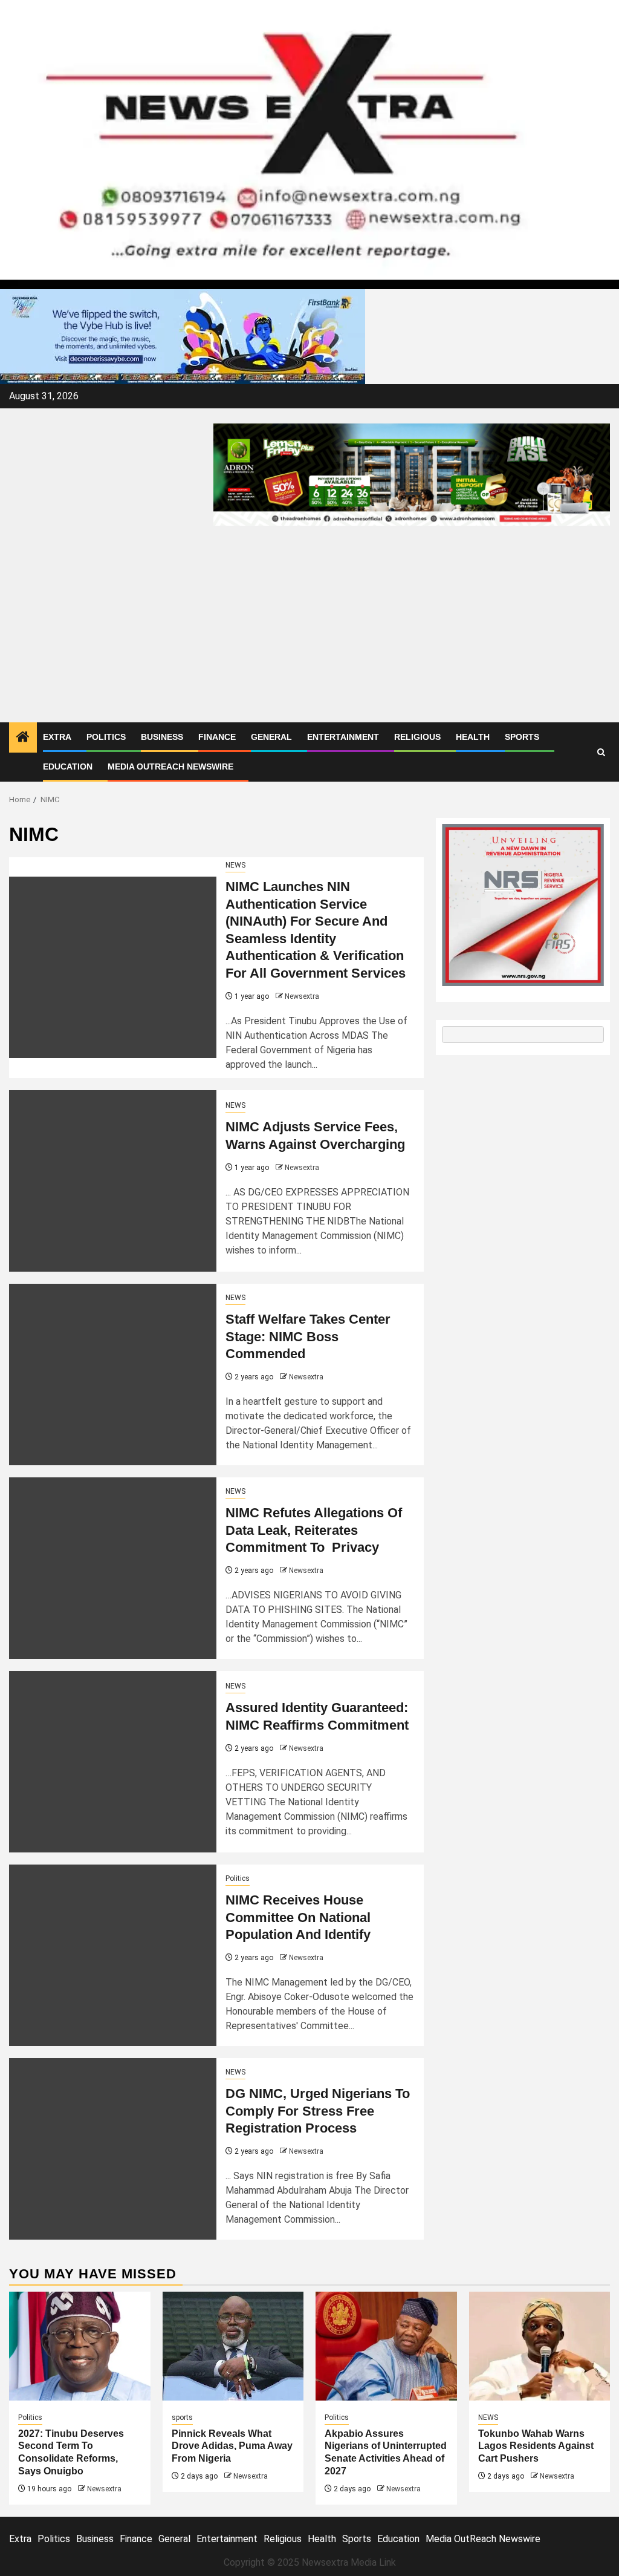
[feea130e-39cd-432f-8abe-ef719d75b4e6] (183, 336)
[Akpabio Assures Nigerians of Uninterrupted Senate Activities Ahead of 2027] (386, 2346)
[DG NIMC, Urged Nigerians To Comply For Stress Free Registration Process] (113, 2149)
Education (68, 767)
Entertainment (343, 737)
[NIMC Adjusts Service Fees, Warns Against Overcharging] (113, 1181)
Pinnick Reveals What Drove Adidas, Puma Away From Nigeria (232, 2446)
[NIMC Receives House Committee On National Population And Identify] (113, 1955)
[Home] (23, 738)
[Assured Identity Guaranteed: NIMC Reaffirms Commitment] (113, 1762)
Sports (522, 737)
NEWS (235, 865)
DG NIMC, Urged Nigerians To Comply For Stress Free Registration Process (318, 2111)
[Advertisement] (309, 632)
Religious (417, 737)
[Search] (601, 752)
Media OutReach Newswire (170, 767)
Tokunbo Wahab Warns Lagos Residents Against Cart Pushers (536, 2446)
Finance (217, 737)
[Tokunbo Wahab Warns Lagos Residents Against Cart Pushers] (540, 2346)
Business (162, 737)
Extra (57, 737)
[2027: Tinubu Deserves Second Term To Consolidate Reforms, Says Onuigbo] (80, 2346)
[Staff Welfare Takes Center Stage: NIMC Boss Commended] (113, 1375)
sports (182, 2417)
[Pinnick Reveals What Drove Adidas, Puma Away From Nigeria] (233, 2346)
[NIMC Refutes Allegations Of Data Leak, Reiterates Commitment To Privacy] (113, 1568)
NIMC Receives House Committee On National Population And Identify (298, 1917)
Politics (106, 737)
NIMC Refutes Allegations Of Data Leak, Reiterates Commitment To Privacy (314, 1530)
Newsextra (302, 996)
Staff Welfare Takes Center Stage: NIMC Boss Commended (308, 1336)
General (271, 737)
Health (473, 737)
